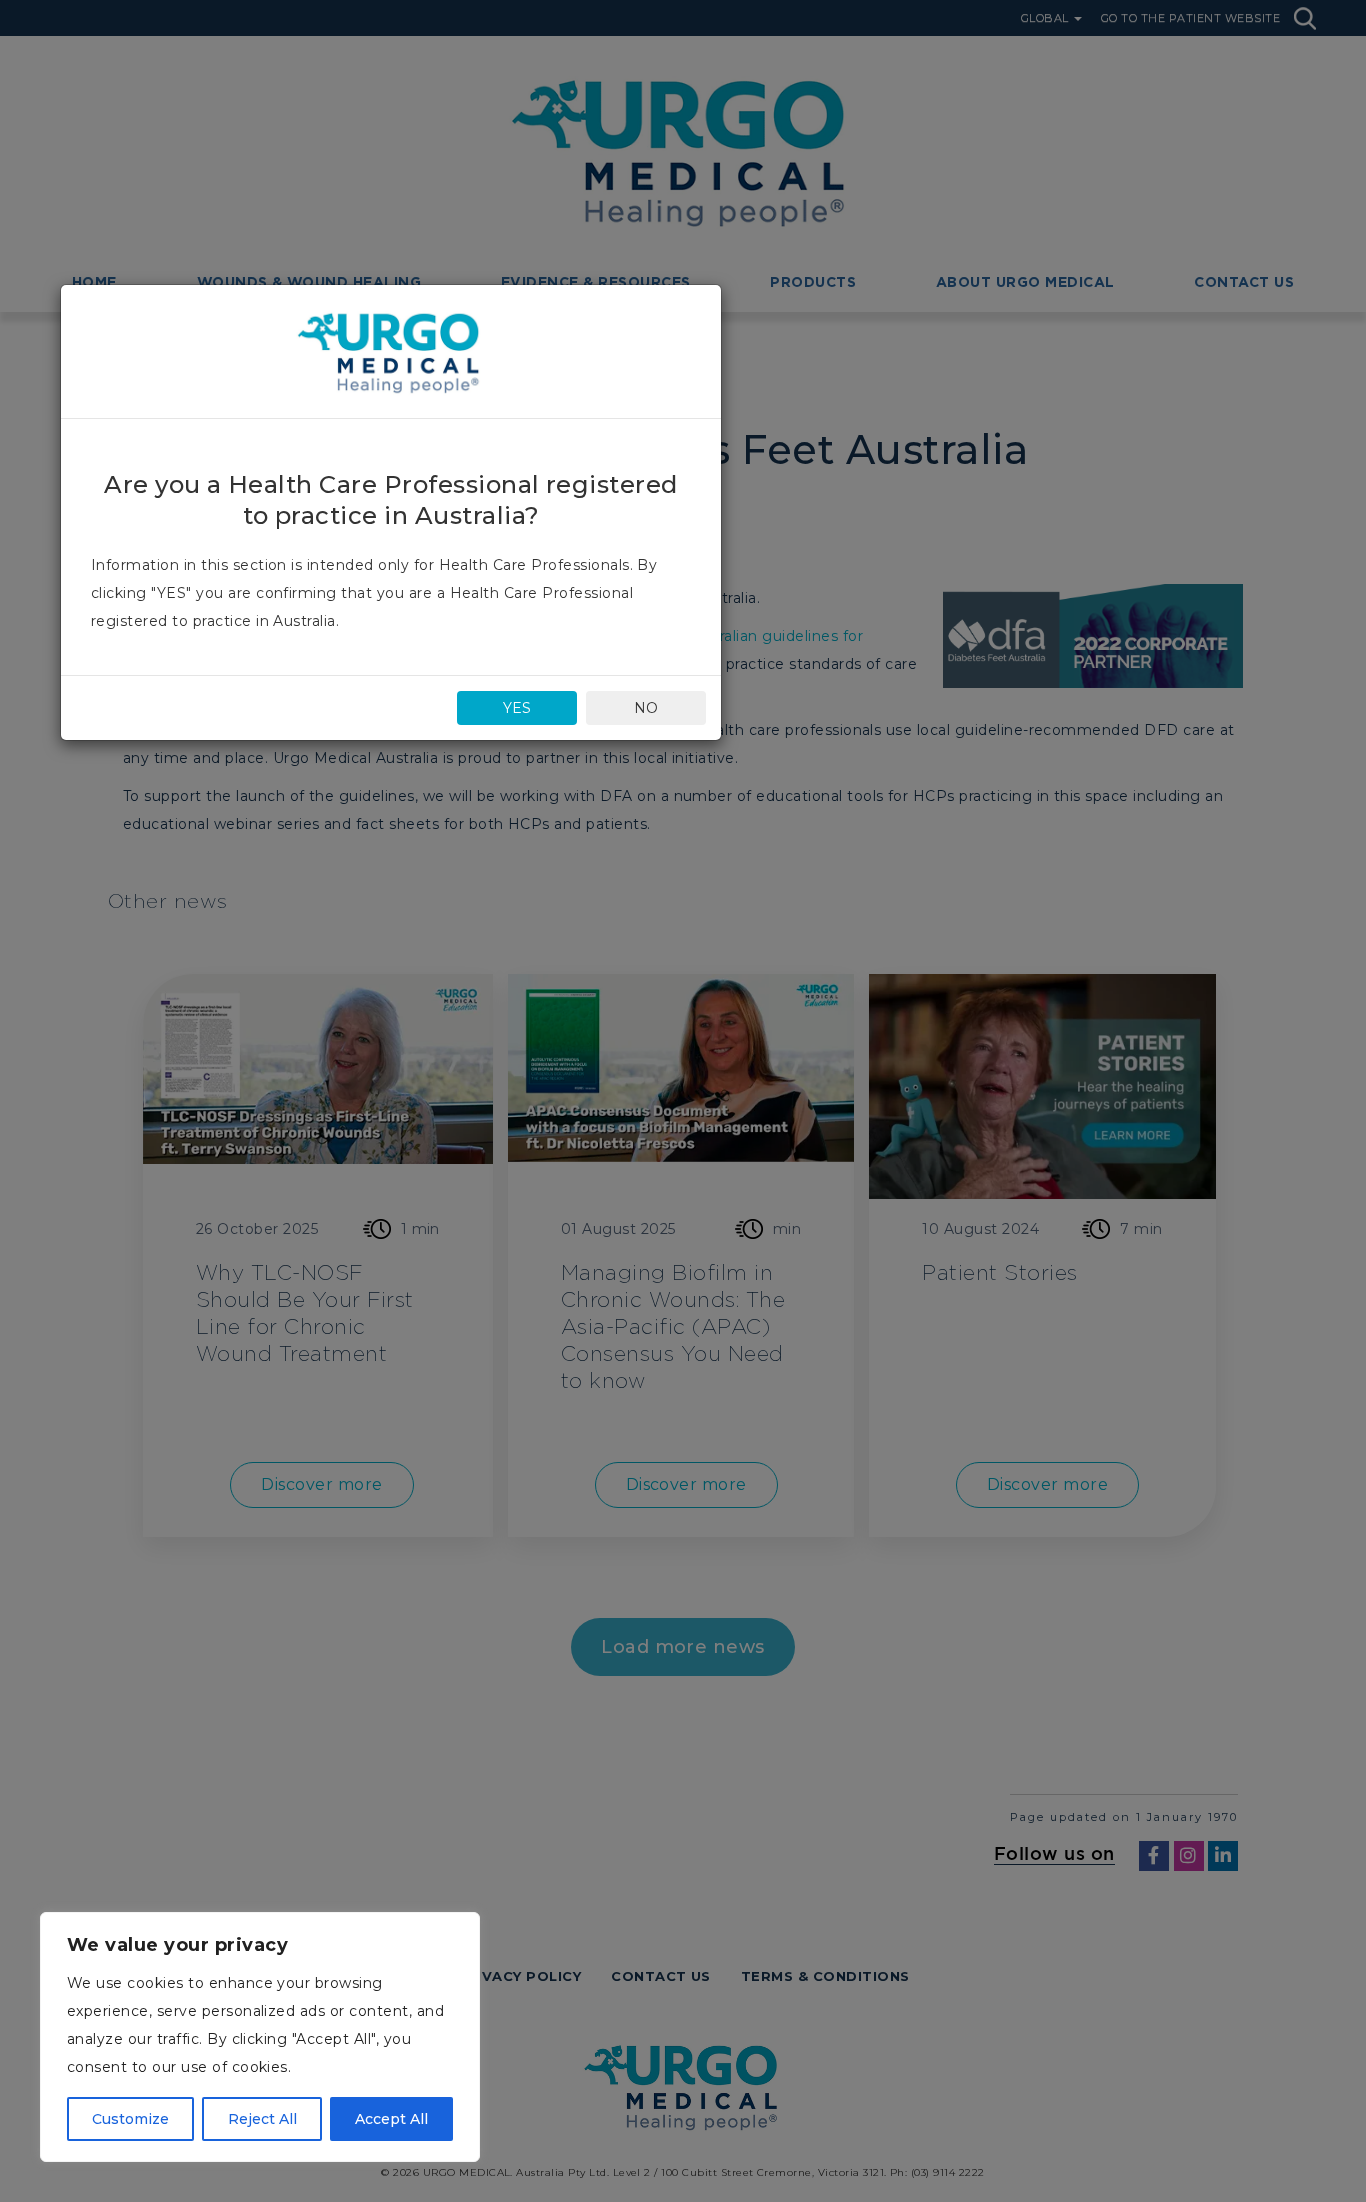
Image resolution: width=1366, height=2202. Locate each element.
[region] (260, 2037)
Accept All (391, 2119)
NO (646, 708)
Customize (130, 2119)
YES (517, 708)
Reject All (262, 2119)
